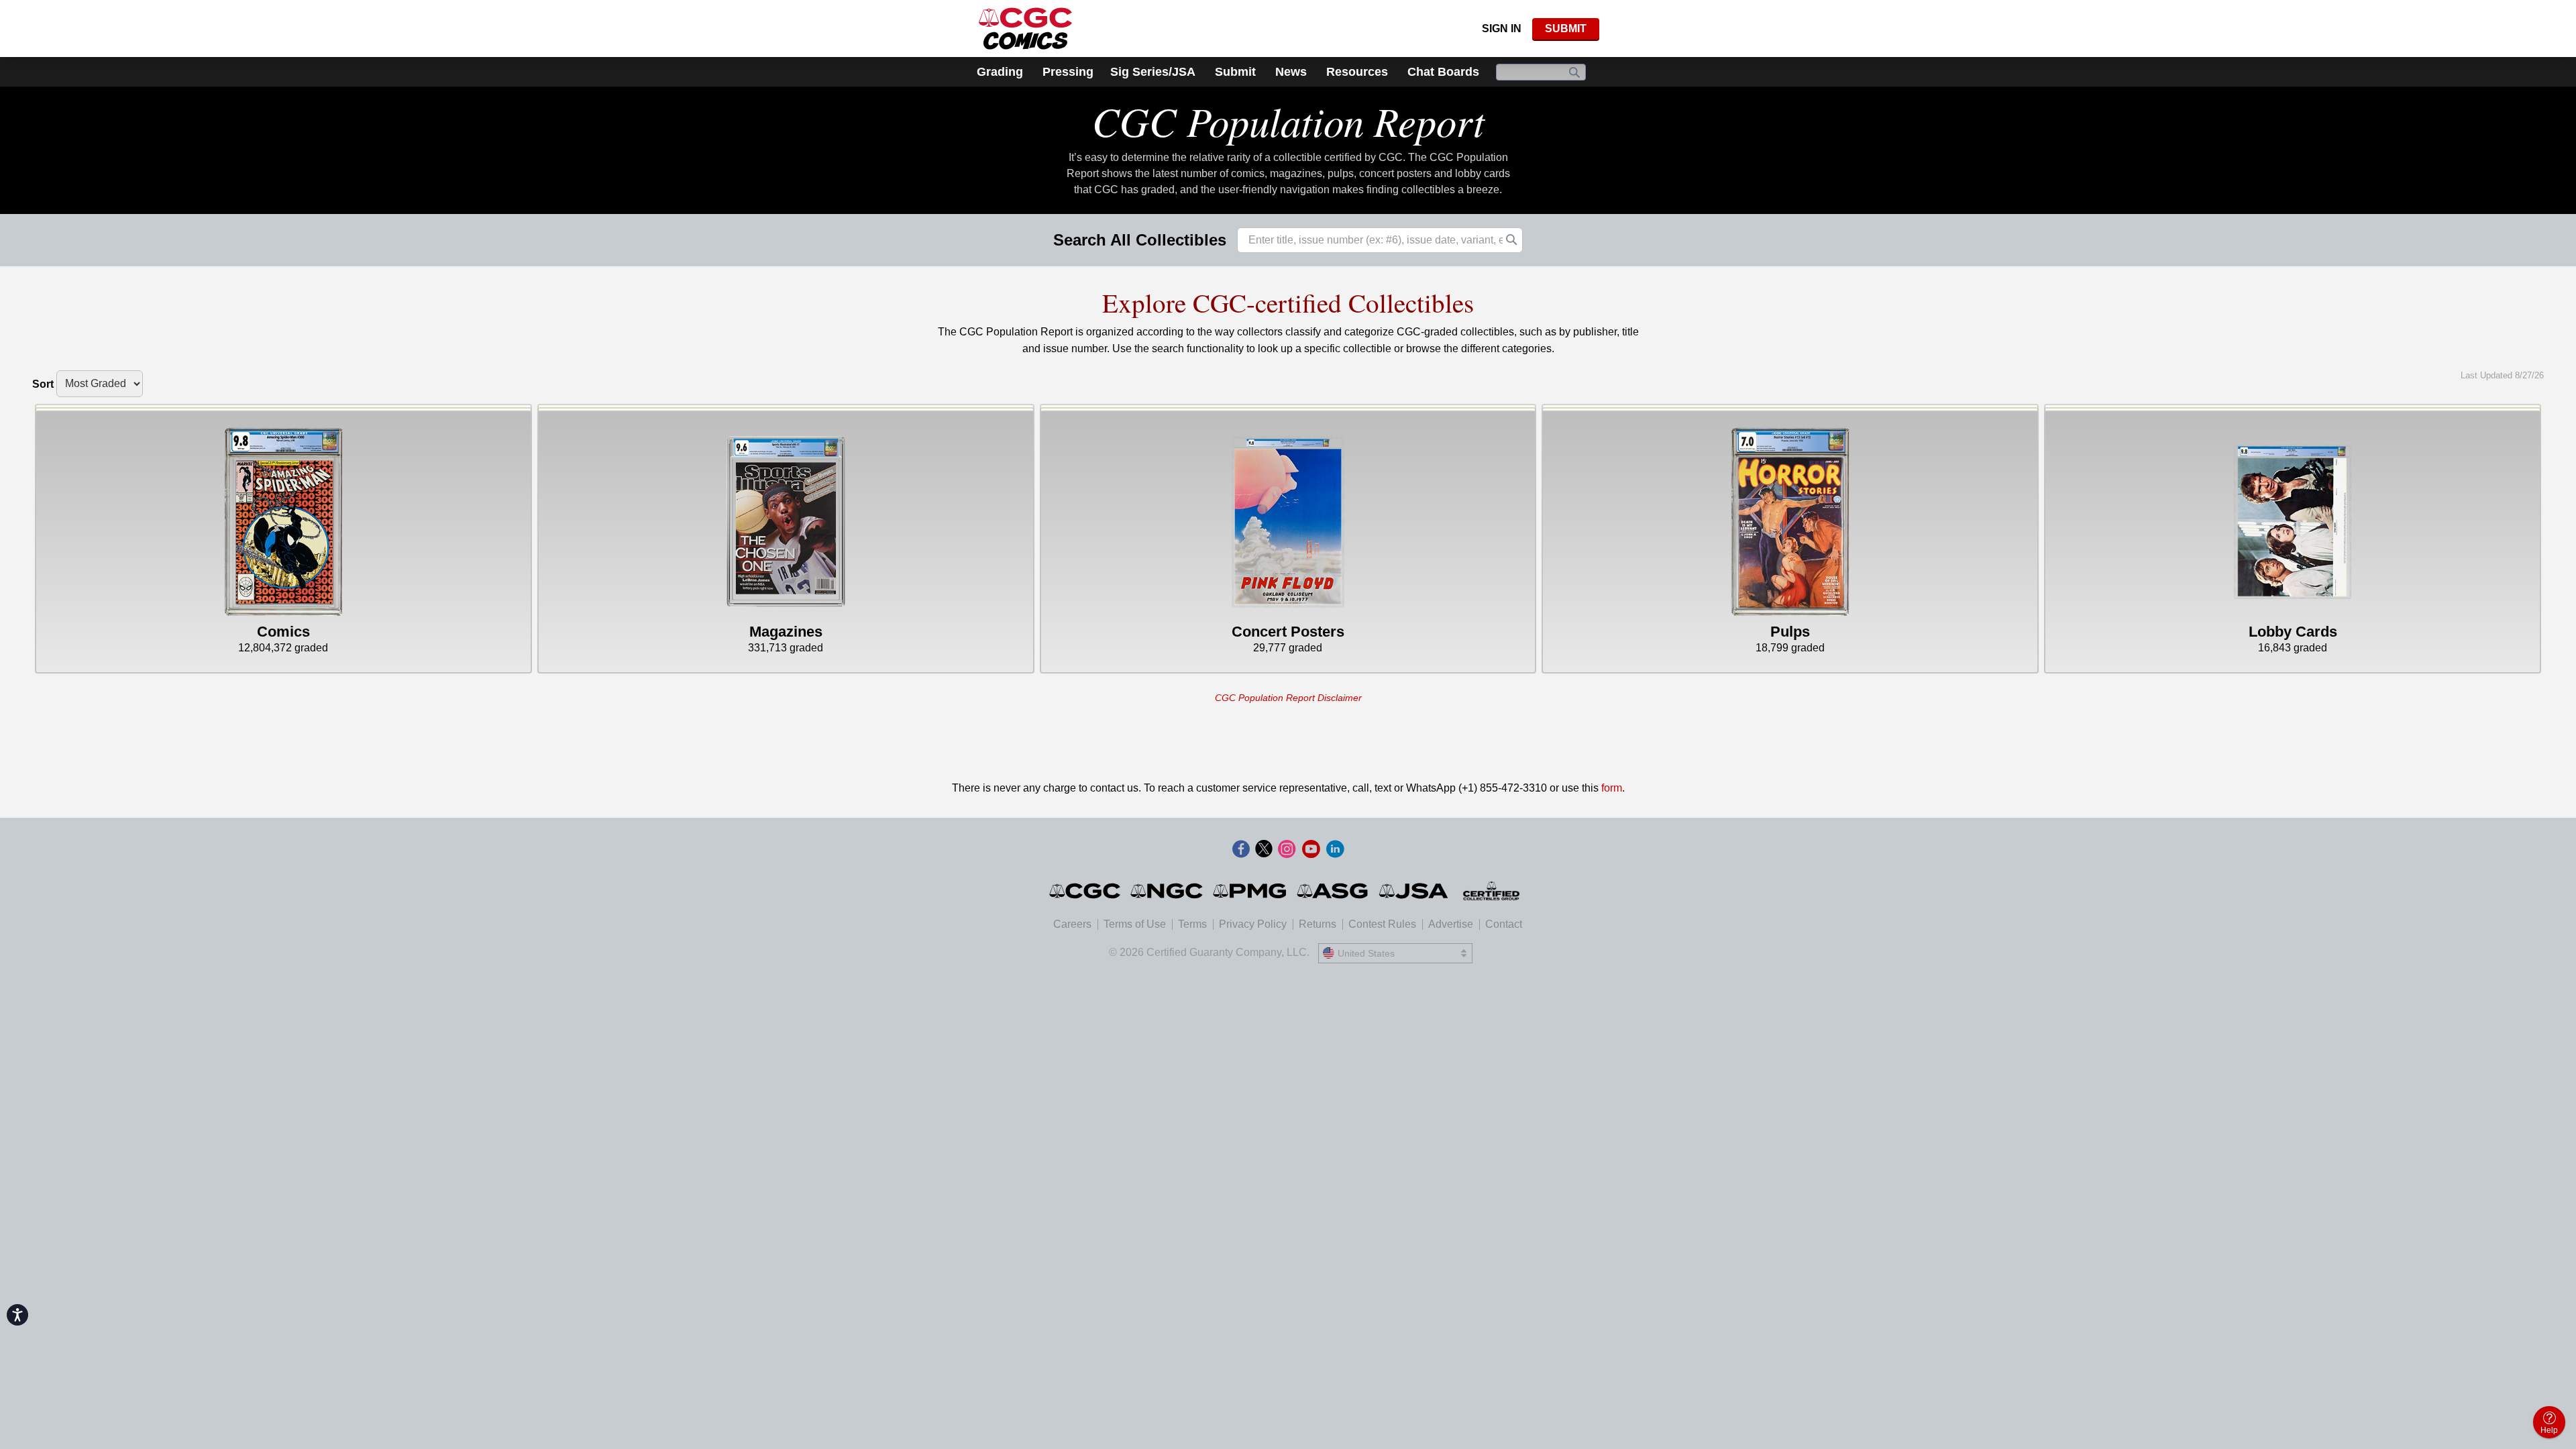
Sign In (1502, 29)
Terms (1192, 924)
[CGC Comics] (1086, 891)
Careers (1072, 924)
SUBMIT (1566, 29)
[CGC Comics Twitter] (1264, 850)
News (1291, 72)
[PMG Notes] (1251, 891)
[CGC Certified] (1025, 29)
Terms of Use (1135, 924)
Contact (1504, 924)
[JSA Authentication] (1413, 891)
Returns (1318, 924)
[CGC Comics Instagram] (1287, 850)
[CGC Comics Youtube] (1311, 850)
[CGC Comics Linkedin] (1335, 850)
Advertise (1451, 924)
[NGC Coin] (1168, 891)
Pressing (1068, 72)
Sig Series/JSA (1153, 72)
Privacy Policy (1253, 924)
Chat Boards (1443, 72)
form (1612, 788)
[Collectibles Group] (1492, 891)
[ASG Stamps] (1333, 891)
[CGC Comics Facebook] (1241, 850)
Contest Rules (1382, 924)
